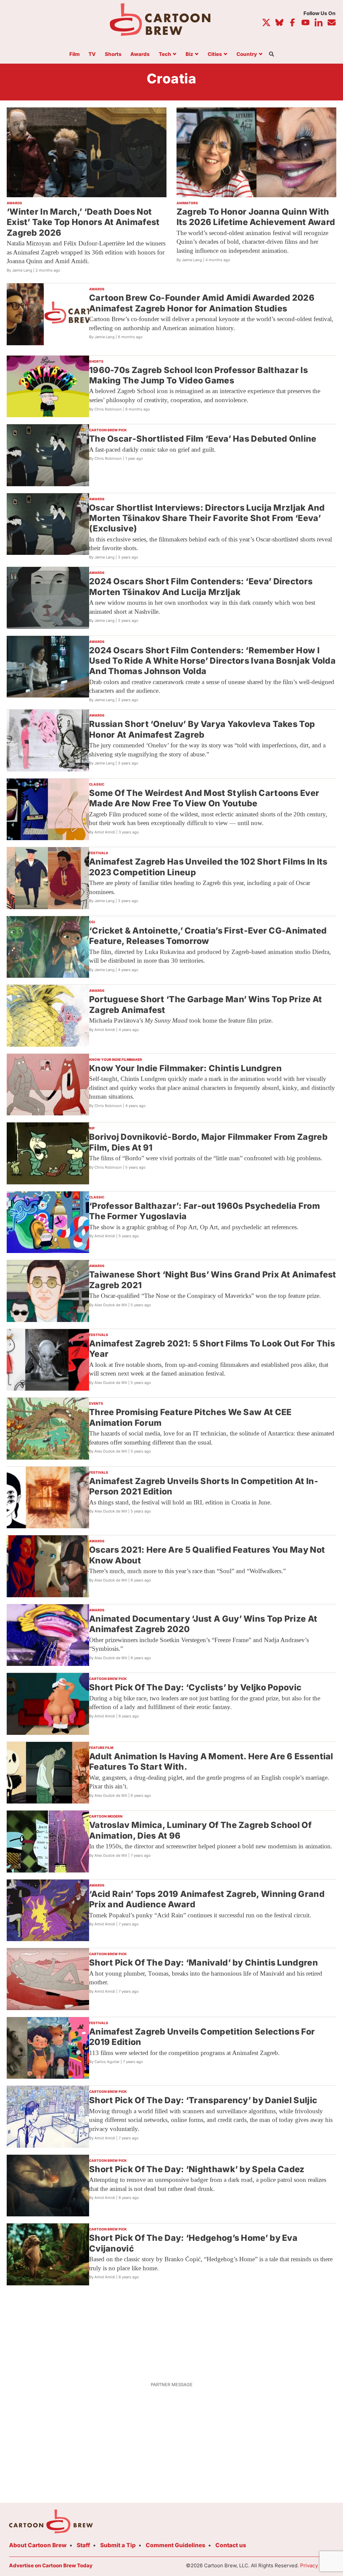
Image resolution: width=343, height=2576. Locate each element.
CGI (92, 922)
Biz (189, 54)
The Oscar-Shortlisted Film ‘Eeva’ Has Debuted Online (203, 439)
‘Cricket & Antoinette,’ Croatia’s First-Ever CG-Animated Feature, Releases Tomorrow (208, 936)
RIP (92, 1128)
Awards (140, 54)
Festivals (99, 853)
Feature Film (101, 1748)
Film (75, 54)
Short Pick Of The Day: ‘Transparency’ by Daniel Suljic (203, 2100)
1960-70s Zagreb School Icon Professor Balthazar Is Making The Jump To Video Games (198, 375)
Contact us (231, 2545)
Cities (215, 54)
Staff (83, 2545)
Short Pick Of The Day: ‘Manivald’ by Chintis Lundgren (203, 1963)
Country (247, 54)
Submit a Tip (118, 2545)
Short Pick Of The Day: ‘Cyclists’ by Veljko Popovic (195, 1687)
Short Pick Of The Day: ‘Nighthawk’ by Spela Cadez (197, 2169)
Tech (165, 54)
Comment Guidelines (176, 2545)
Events (96, 1403)
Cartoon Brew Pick (108, 430)
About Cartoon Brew (38, 2545)
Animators (187, 203)
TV (92, 54)
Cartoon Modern (106, 1816)
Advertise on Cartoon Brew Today (51, 2565)
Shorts (113, 54)
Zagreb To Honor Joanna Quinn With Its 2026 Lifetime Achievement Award (256, 217)
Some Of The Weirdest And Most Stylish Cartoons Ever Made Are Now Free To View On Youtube (204, 798)
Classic (97, 784)
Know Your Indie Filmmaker (116, 1059)
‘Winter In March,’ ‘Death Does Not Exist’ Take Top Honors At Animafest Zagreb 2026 (83, 222)
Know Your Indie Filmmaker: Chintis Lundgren (185, 1068)
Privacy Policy (317, 2565)
